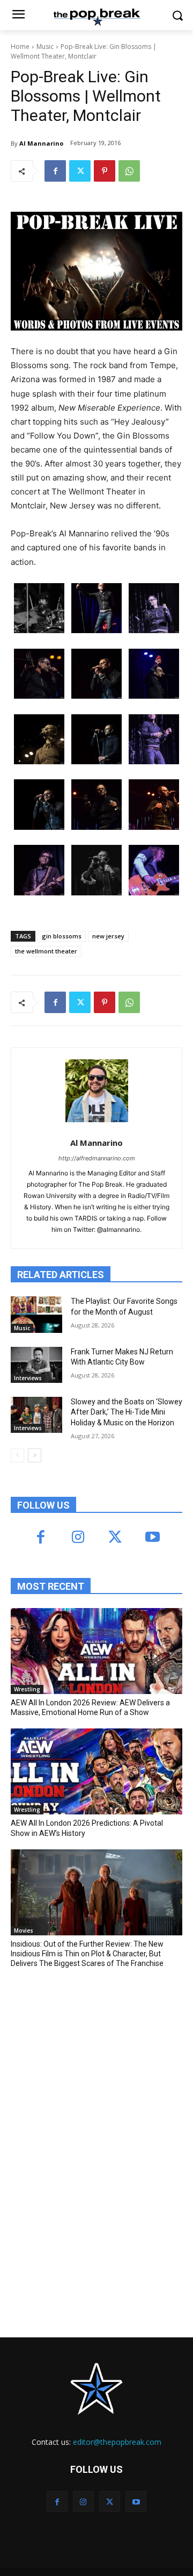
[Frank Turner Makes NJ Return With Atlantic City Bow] (36, 1365)
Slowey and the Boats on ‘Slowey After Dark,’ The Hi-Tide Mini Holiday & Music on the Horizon (127, 1412)
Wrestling (27, 1689)
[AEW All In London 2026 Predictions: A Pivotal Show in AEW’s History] (96, 1771)
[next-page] (35, 1455)
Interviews (28, 1378)
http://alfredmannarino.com (97, 1158)
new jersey (108, 936)
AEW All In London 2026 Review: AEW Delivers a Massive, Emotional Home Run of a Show (90, 1707)
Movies (24, 1931)
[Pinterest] (105, 171)
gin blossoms (62, 936)
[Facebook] (55, 171)
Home (20, 46)
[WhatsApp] (129, 171)
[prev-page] (17, 1455)
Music (45, 46)
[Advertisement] (91, 2056)
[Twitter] (80, 171)
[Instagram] (78, 1538)
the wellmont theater (46, 951)
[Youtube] (152, 1538)
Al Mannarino (41, 143)
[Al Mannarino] (97, 1091)
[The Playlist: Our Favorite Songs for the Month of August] (36, 1314)
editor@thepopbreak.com (117, 2442)
